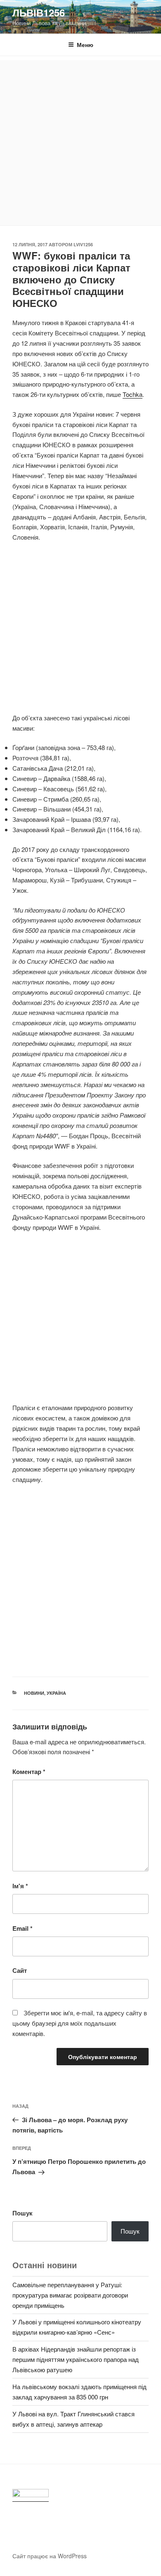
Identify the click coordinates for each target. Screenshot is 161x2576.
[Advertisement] (80, 141)
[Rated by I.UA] (31, 2495)
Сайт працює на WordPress (50, 2556)
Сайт (20, 1970)
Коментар (29, 1772)
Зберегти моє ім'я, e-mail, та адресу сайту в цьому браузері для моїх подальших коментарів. (80, 2023)
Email (22, 1928)
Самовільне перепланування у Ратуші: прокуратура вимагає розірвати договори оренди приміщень (70, 2295)
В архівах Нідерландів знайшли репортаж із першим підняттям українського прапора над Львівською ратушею (76, 2359)
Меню (85, 45)
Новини (34, 1693)
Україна (56, 1693)
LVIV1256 (83, 244)
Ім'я (20, 1886)
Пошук (22, 2213)
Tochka (133, 394)
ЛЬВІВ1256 (39, 12)
